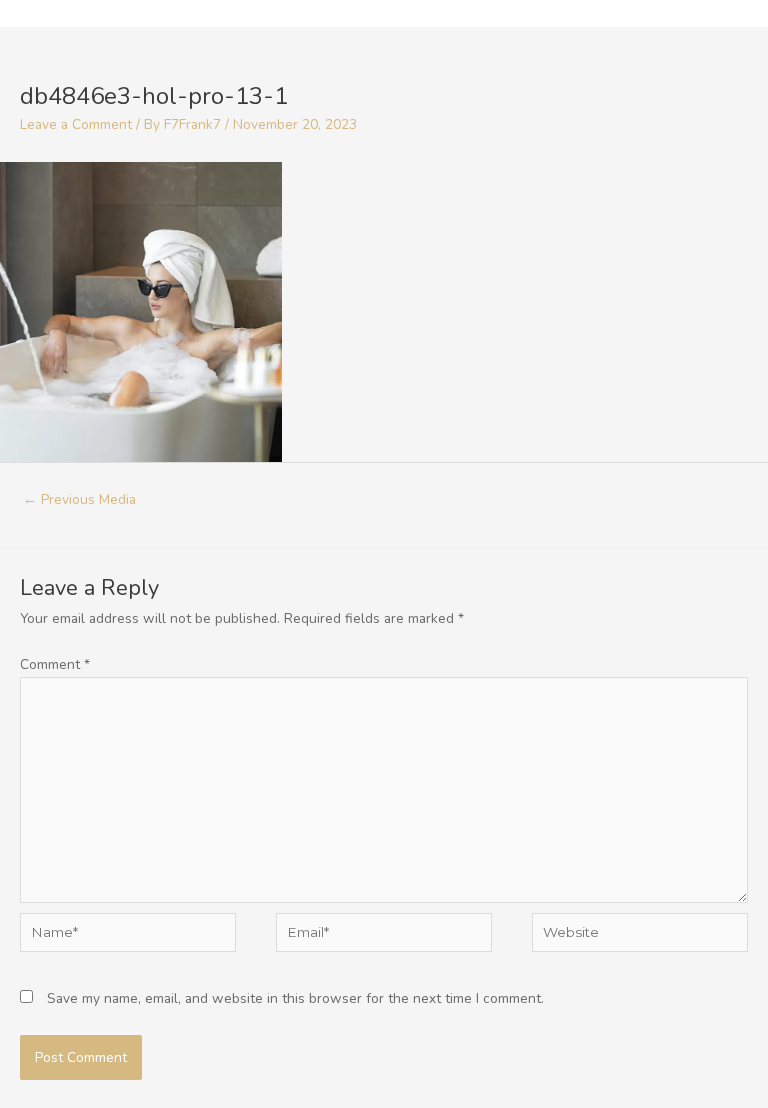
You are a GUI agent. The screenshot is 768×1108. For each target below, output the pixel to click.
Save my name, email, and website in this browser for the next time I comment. (295, 998)
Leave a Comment (76, 124)
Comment (55, 664)
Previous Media (79, 499)
